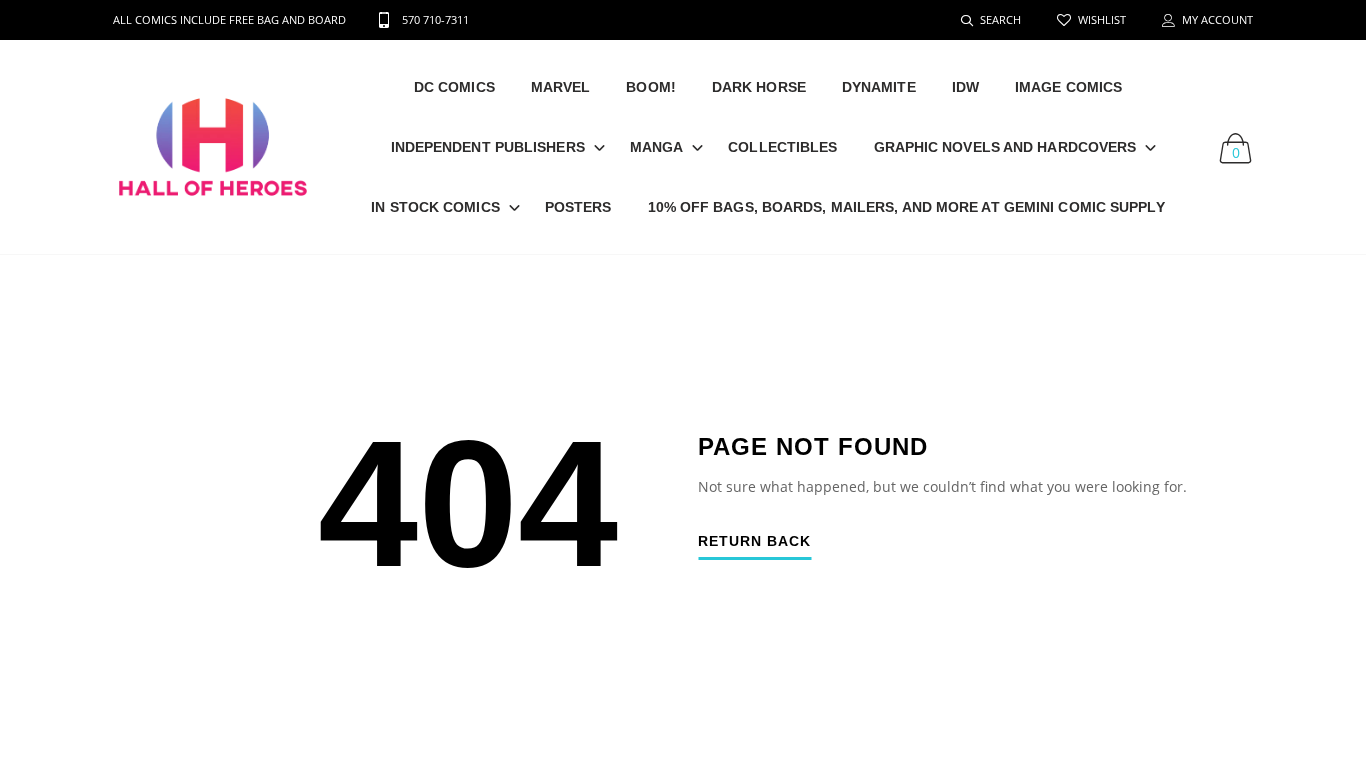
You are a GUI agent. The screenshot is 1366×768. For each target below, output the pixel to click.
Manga (657, 147)
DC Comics (454, 87)
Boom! (651, 87)
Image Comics (1068, 87)
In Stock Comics (435, 207)
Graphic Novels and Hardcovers (1005, 147)
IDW (965, 87)
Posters (578, 207)
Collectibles (782, 147)
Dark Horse (759, 87)
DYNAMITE (879, 87)
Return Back (754, 541)
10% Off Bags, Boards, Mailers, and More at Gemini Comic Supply (906, 207)
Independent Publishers (488, 147)
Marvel (561, 87)
